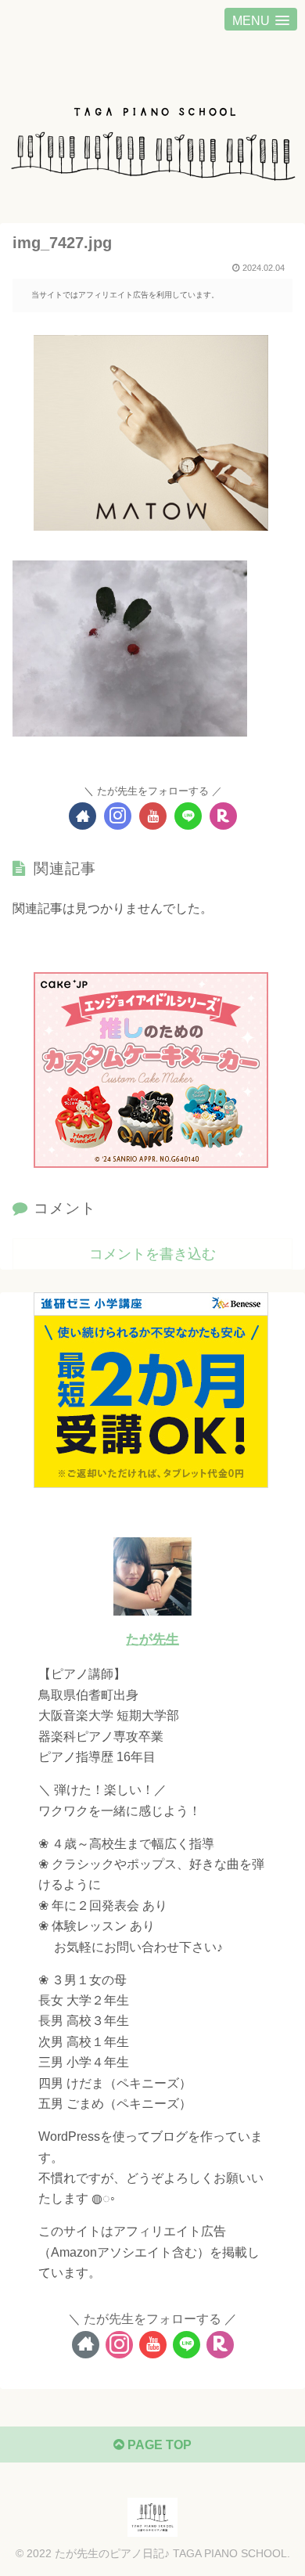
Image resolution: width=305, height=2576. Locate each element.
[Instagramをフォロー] (118, 816)
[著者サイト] (83, 816)
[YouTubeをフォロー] (153, 816)
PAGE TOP (158, 2445)
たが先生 (152, 1639)
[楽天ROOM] (223, 816)
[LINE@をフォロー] (188, 816)
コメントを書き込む (152, 1254)
